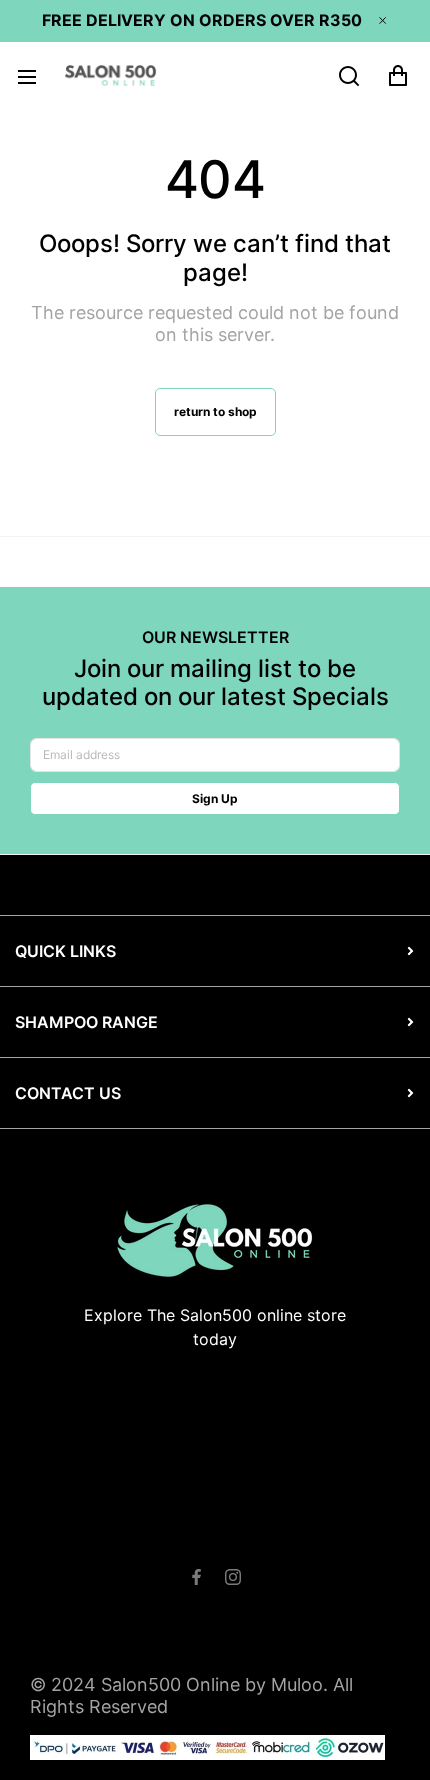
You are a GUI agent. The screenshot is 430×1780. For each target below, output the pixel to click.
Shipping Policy (313, 1532)
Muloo (297, 1684)
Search (74, 1532)
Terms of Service (178, 1532)
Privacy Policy (208, 1554)
